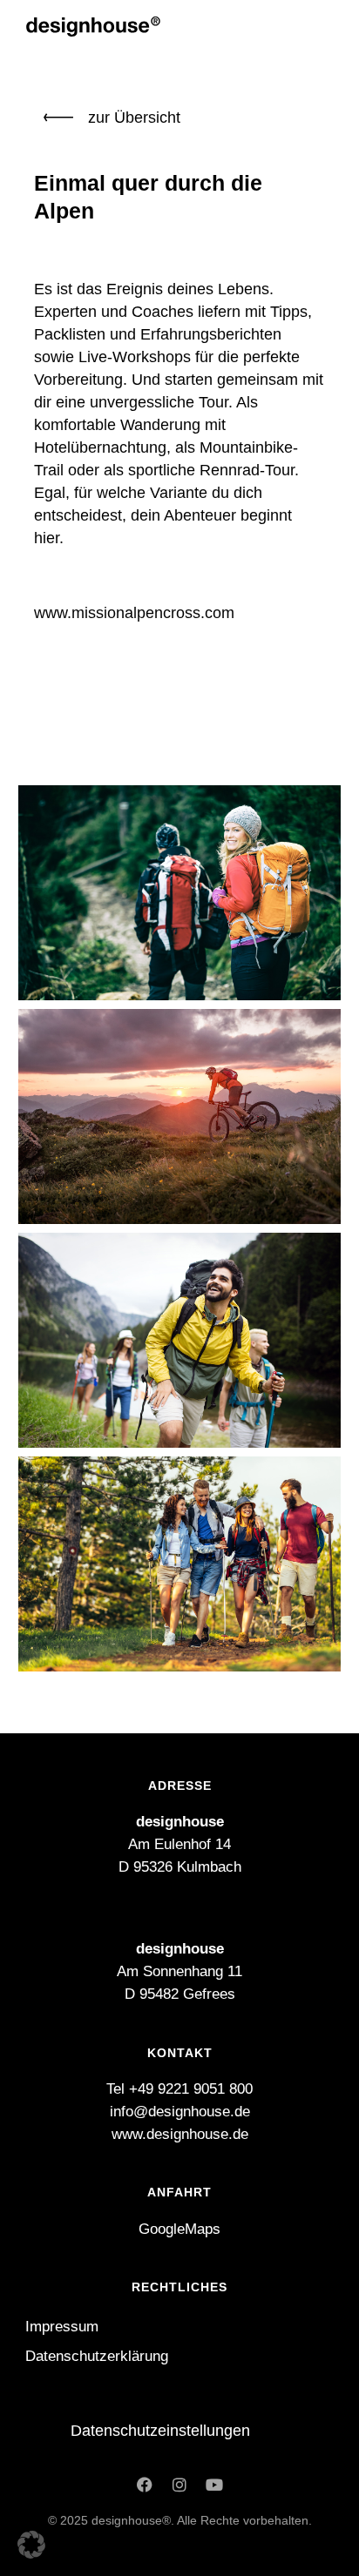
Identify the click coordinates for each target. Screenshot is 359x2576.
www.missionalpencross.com (134, 613)
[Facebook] (145, 2485)
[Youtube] (214, 2485)
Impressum (62, 2327)
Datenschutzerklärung (97, 2356)
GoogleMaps (179, 2229)
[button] (31, 2545)
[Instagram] (179, 2485)
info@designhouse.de (180, 2112)
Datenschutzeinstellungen (160, 2431)
